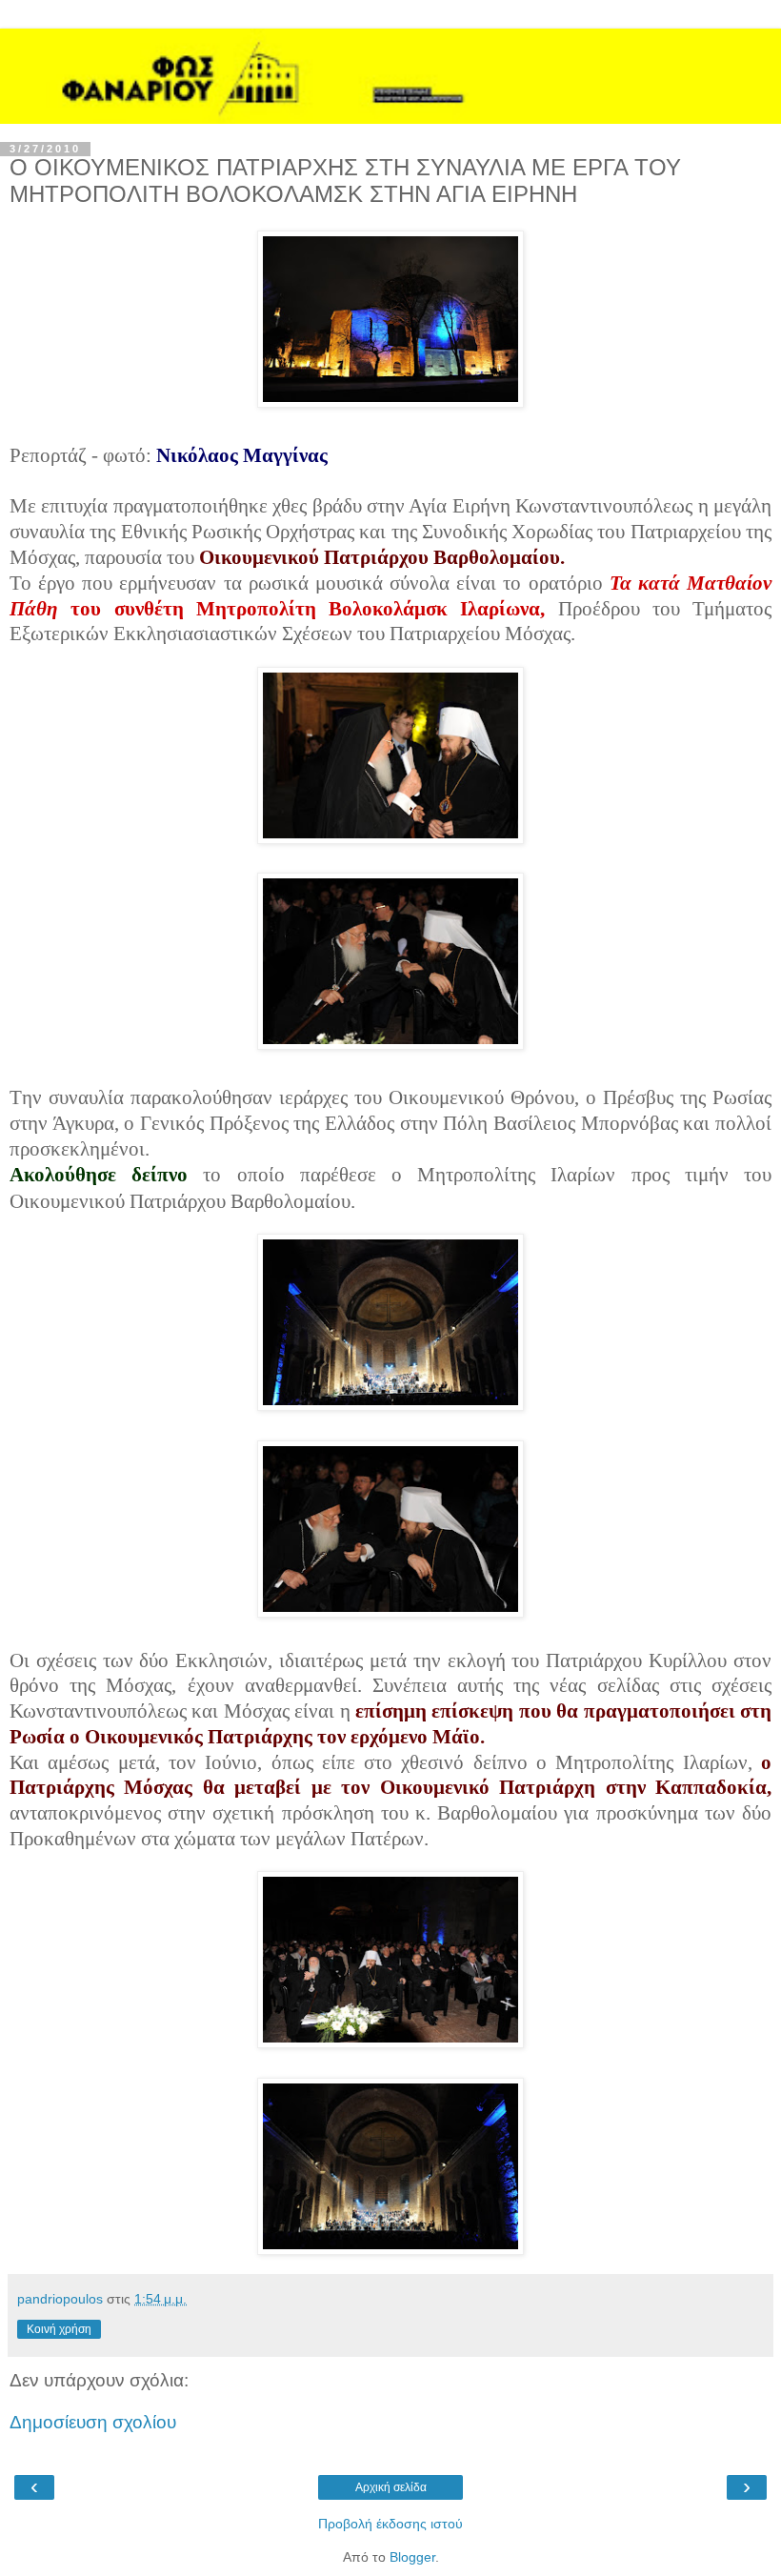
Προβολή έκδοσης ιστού (390, 2524)
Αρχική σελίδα (391, 2487)
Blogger (412, 2557)
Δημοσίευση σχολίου (93, 2422)
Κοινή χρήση (59, 2329)
